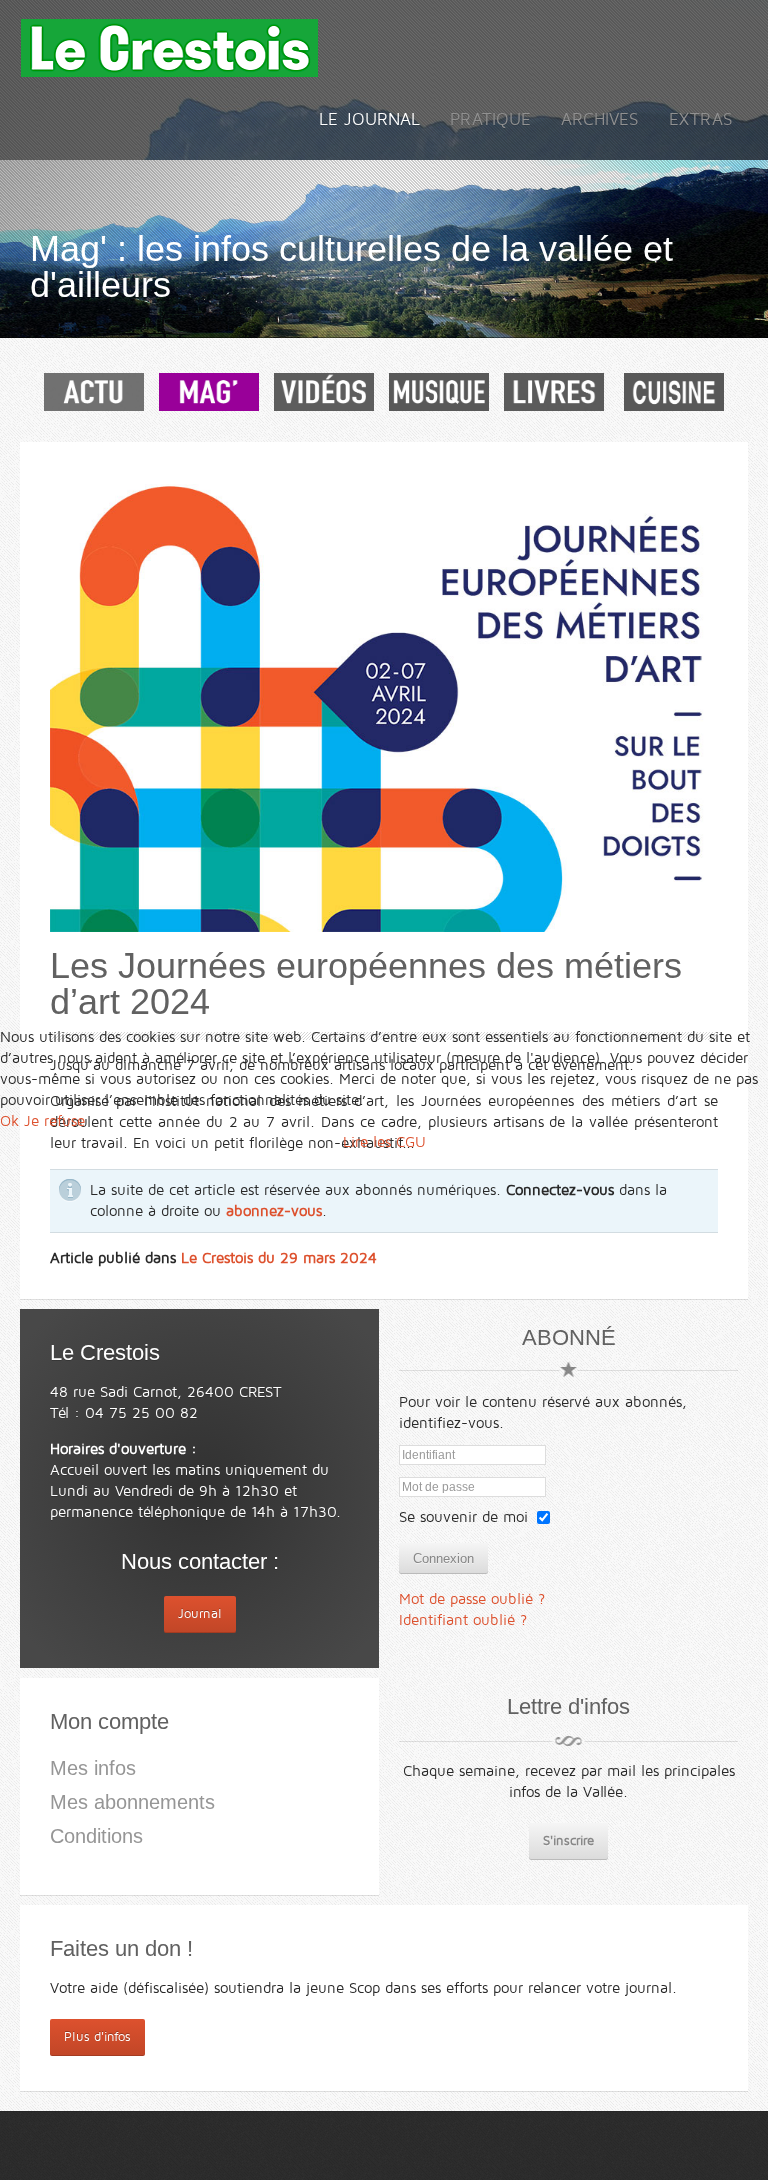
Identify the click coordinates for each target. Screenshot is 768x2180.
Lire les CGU (384, 1142)
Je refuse (54, 1121)
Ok (9, 1121)
